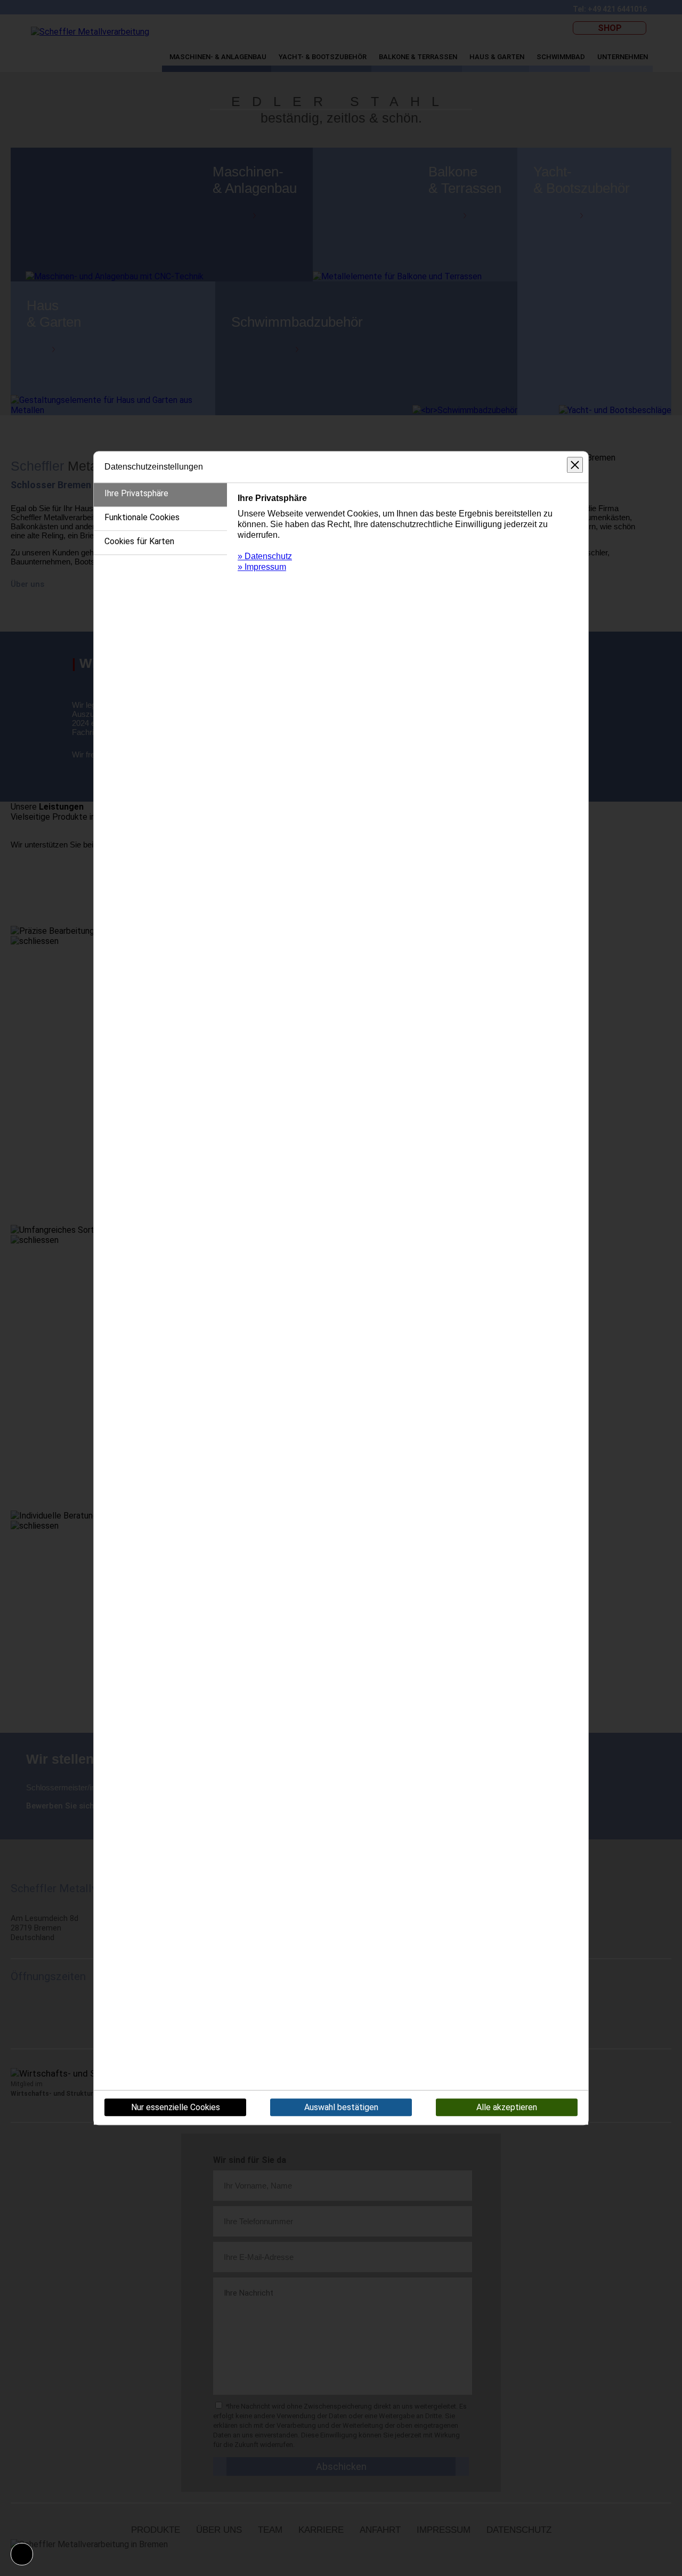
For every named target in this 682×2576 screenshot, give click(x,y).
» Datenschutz (265, 556)
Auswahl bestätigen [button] (341, 2108)
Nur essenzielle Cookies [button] (176, 2108)
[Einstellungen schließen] (575, 465)
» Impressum (262, 567)
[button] (22, 2554)
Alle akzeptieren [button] (507, 2108)
